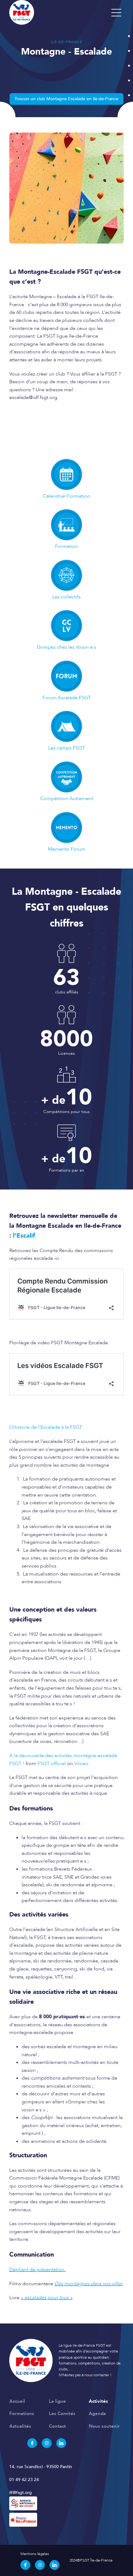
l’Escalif (24, 1236)
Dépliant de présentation (37, 2270)
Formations (22, 2414)
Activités (98, 2401)
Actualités (20, 2426)
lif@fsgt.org (21, 2493)
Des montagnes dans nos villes (88, 2284)
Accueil (17, 2401)
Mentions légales (35, 2554)
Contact (57, 2426)
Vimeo (81, 1764)
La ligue (57, 2401)
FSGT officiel (52, 1764)
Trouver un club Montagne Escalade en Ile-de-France (66, 99)
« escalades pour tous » (47, 2298)
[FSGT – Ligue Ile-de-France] (59, 12)
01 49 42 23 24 (24, 2480)
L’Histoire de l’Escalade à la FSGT (46, 1427)
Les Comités (62, 2414)
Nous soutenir (104, 2426)
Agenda (97, 2414)
